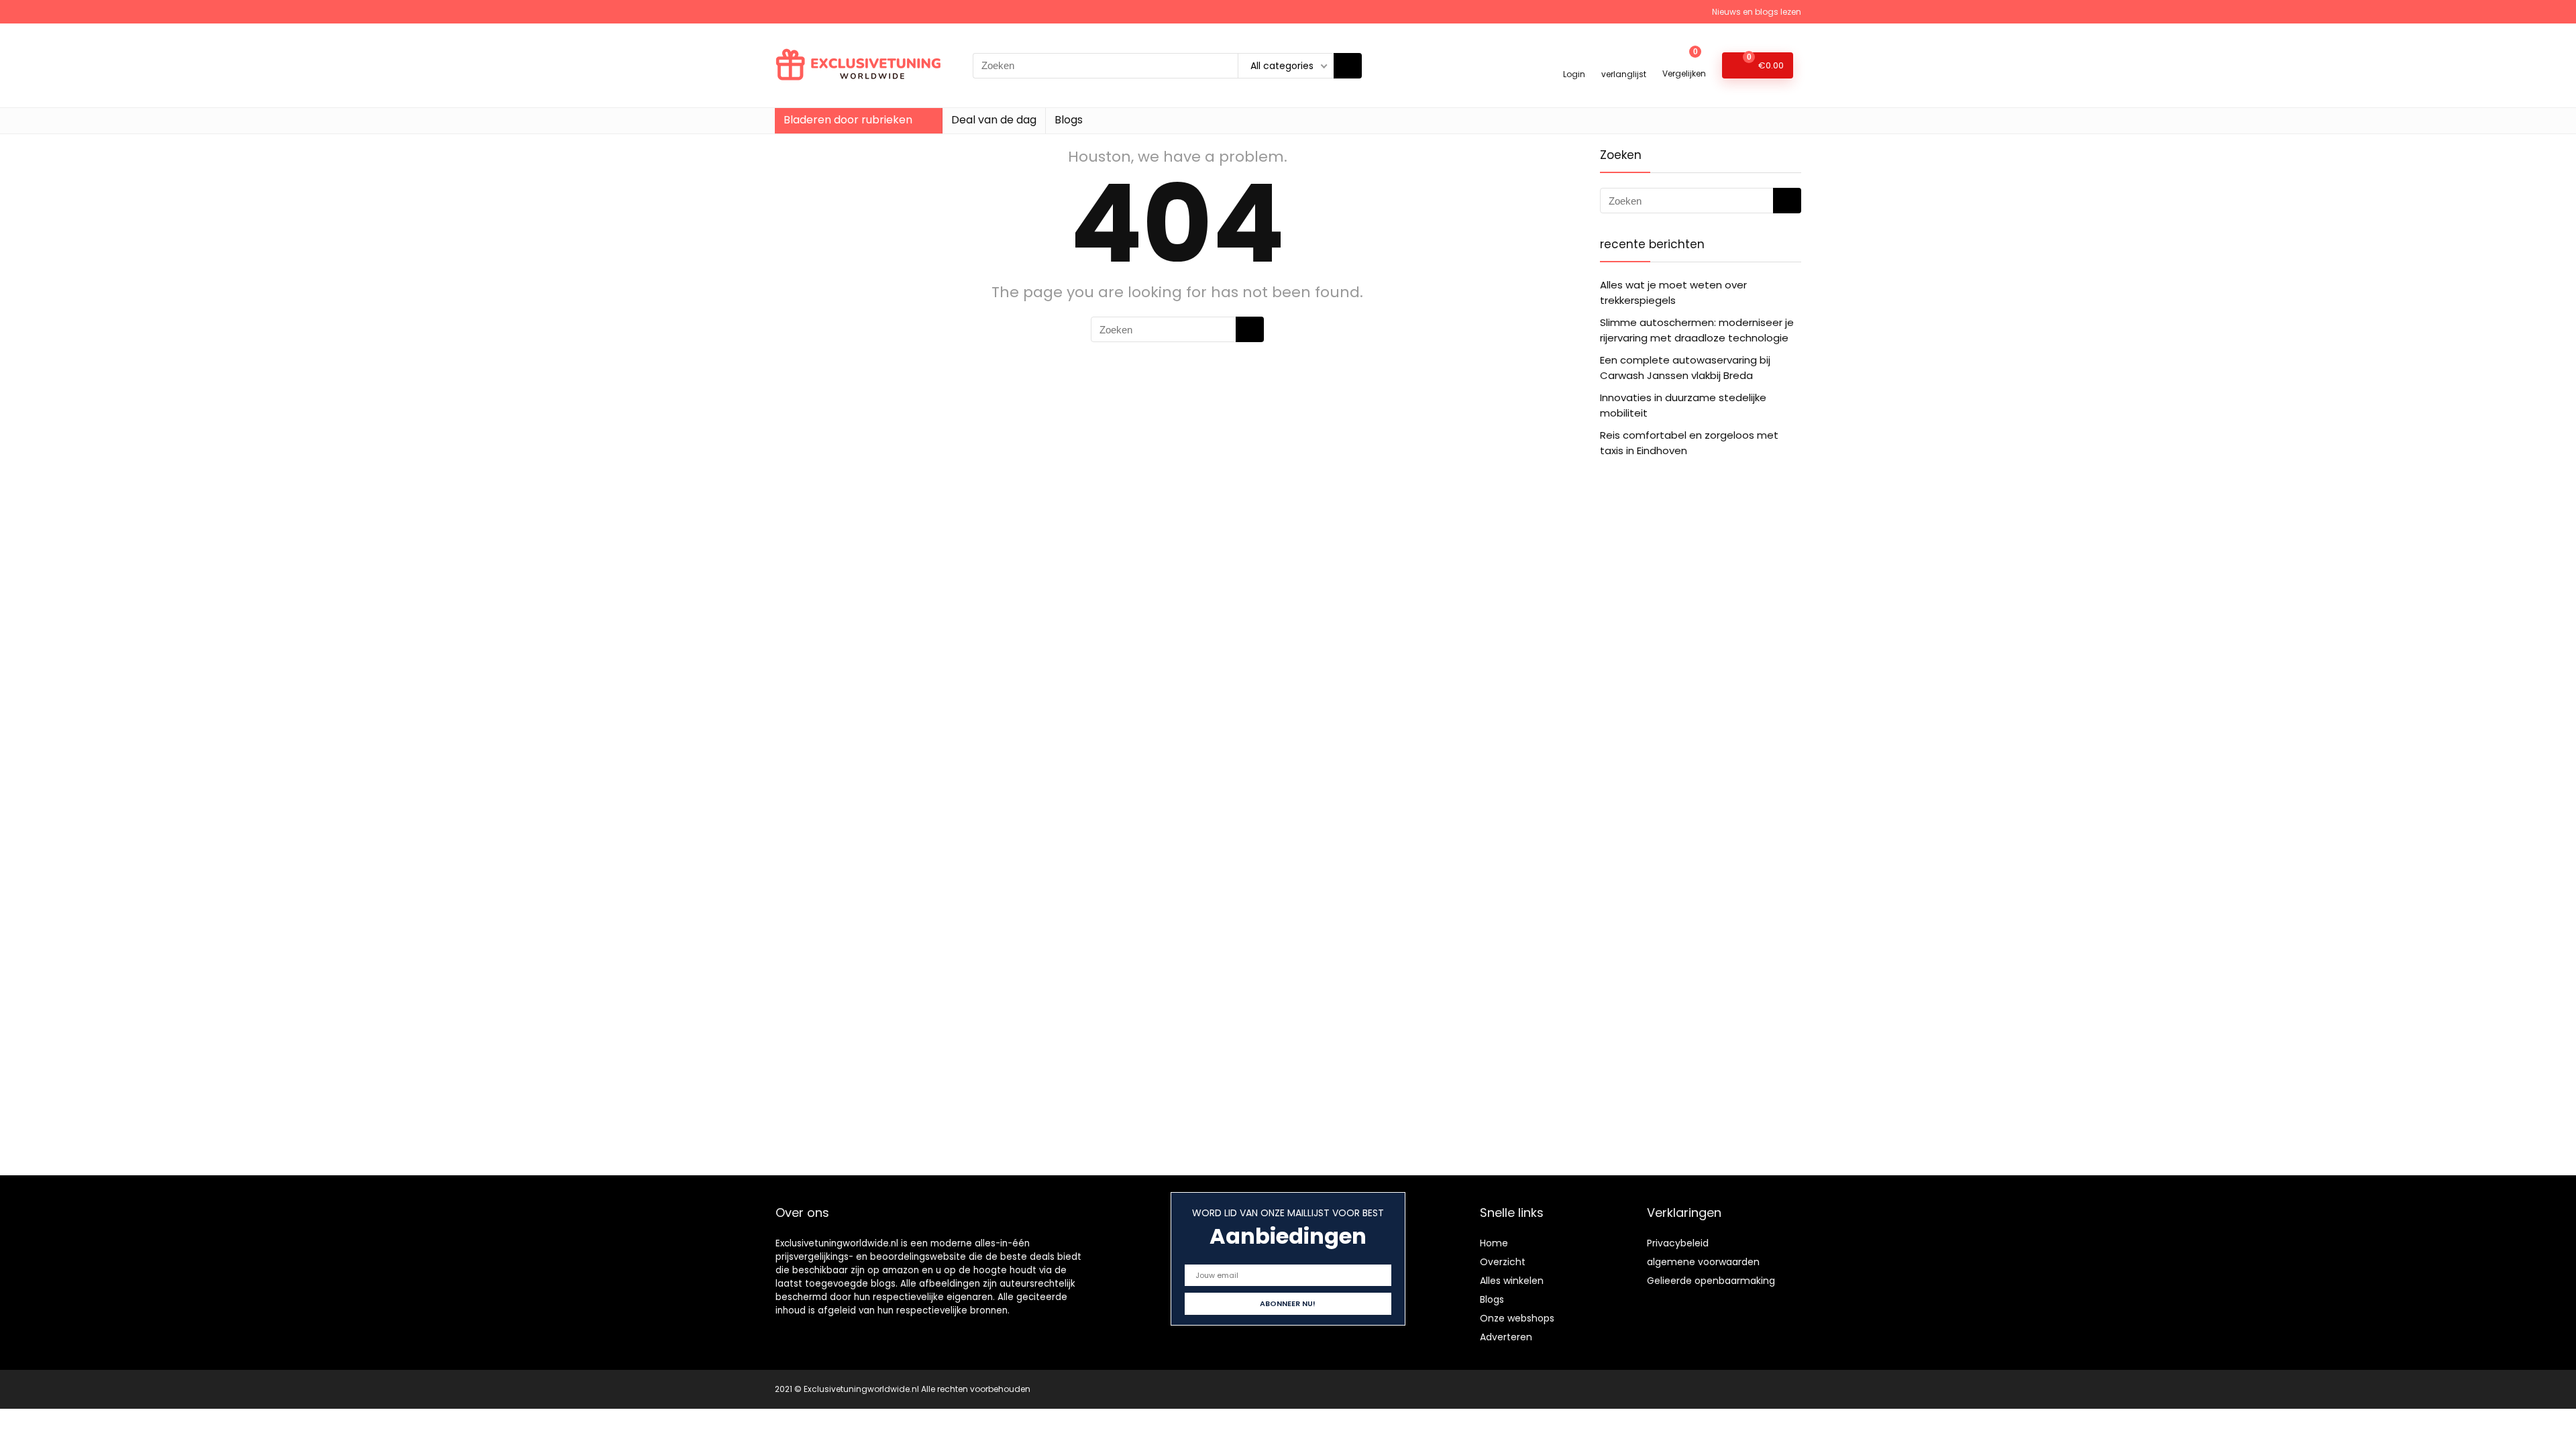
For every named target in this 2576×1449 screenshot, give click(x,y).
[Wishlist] (1624, 59)
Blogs (1069, 120)
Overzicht (1503, 1262)
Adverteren (1506, 1337)
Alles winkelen (1512, 1281)
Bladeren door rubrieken (848, 120)
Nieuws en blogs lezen (1757, 12)
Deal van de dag (994, 120)
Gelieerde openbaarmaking (1711, 1281)
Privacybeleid (1678, 1243)
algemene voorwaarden (1703, 1262)
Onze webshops (1517, 1318)
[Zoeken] (1348, 66)
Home (1494, 1243)
